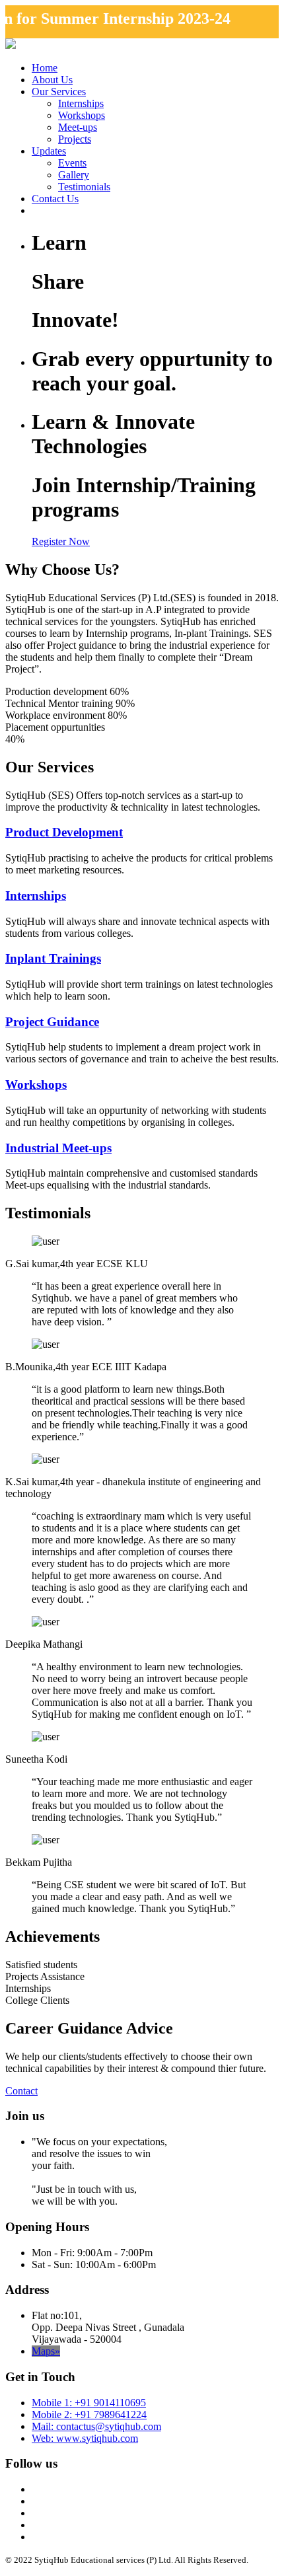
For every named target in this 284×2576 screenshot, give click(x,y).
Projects (75, 139)
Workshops (82, 115)
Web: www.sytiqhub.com (85, 2438)
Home (45, 68)
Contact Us (55, 199)
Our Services (59, 92)
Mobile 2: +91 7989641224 (89, 2414)
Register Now (61, 541)
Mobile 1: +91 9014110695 (89, 2403)
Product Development (64, 832)
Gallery (74, 175)
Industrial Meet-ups (58, 1148)
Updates (49, 151)
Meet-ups (78, 127)
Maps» (46, 2351)
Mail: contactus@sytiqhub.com (96, 2426)
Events (72, 163)
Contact (21, 2091)
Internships (81, 103)
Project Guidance (52, 1022)
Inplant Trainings (53, 958)
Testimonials (84, 187)
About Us (52, 80)
